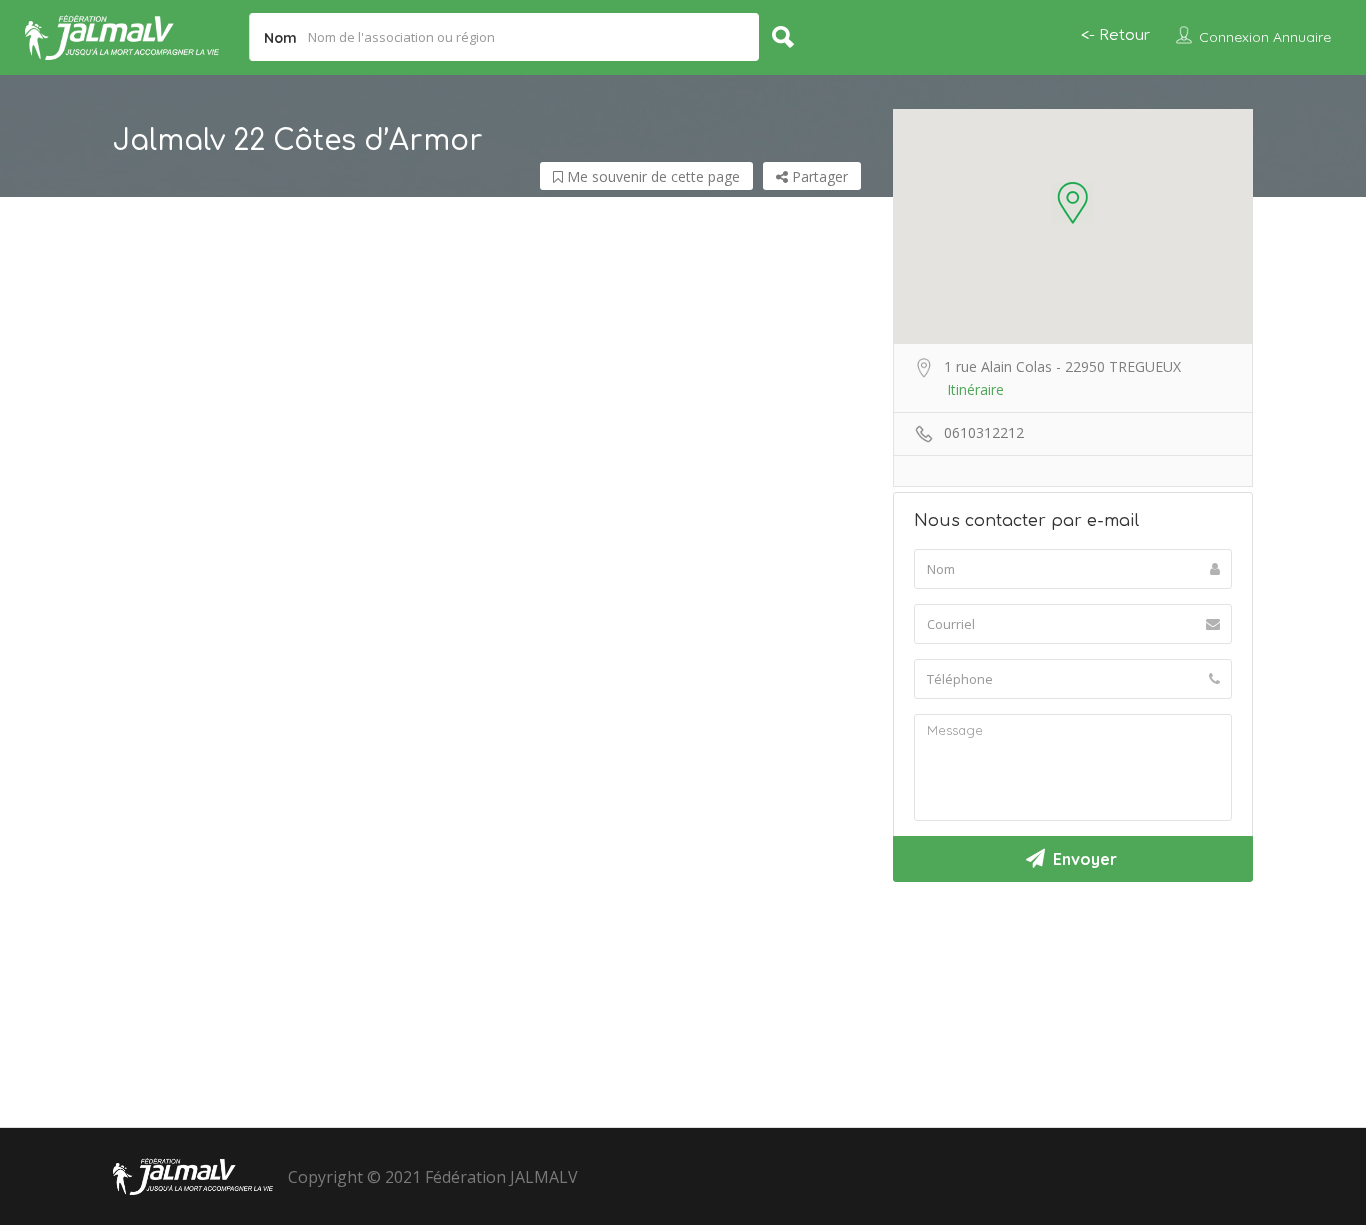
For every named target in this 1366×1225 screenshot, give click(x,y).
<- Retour (1115, 35)
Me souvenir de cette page (651, 176)
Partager (818, 176)
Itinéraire (975, 389)
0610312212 (984, 432)
